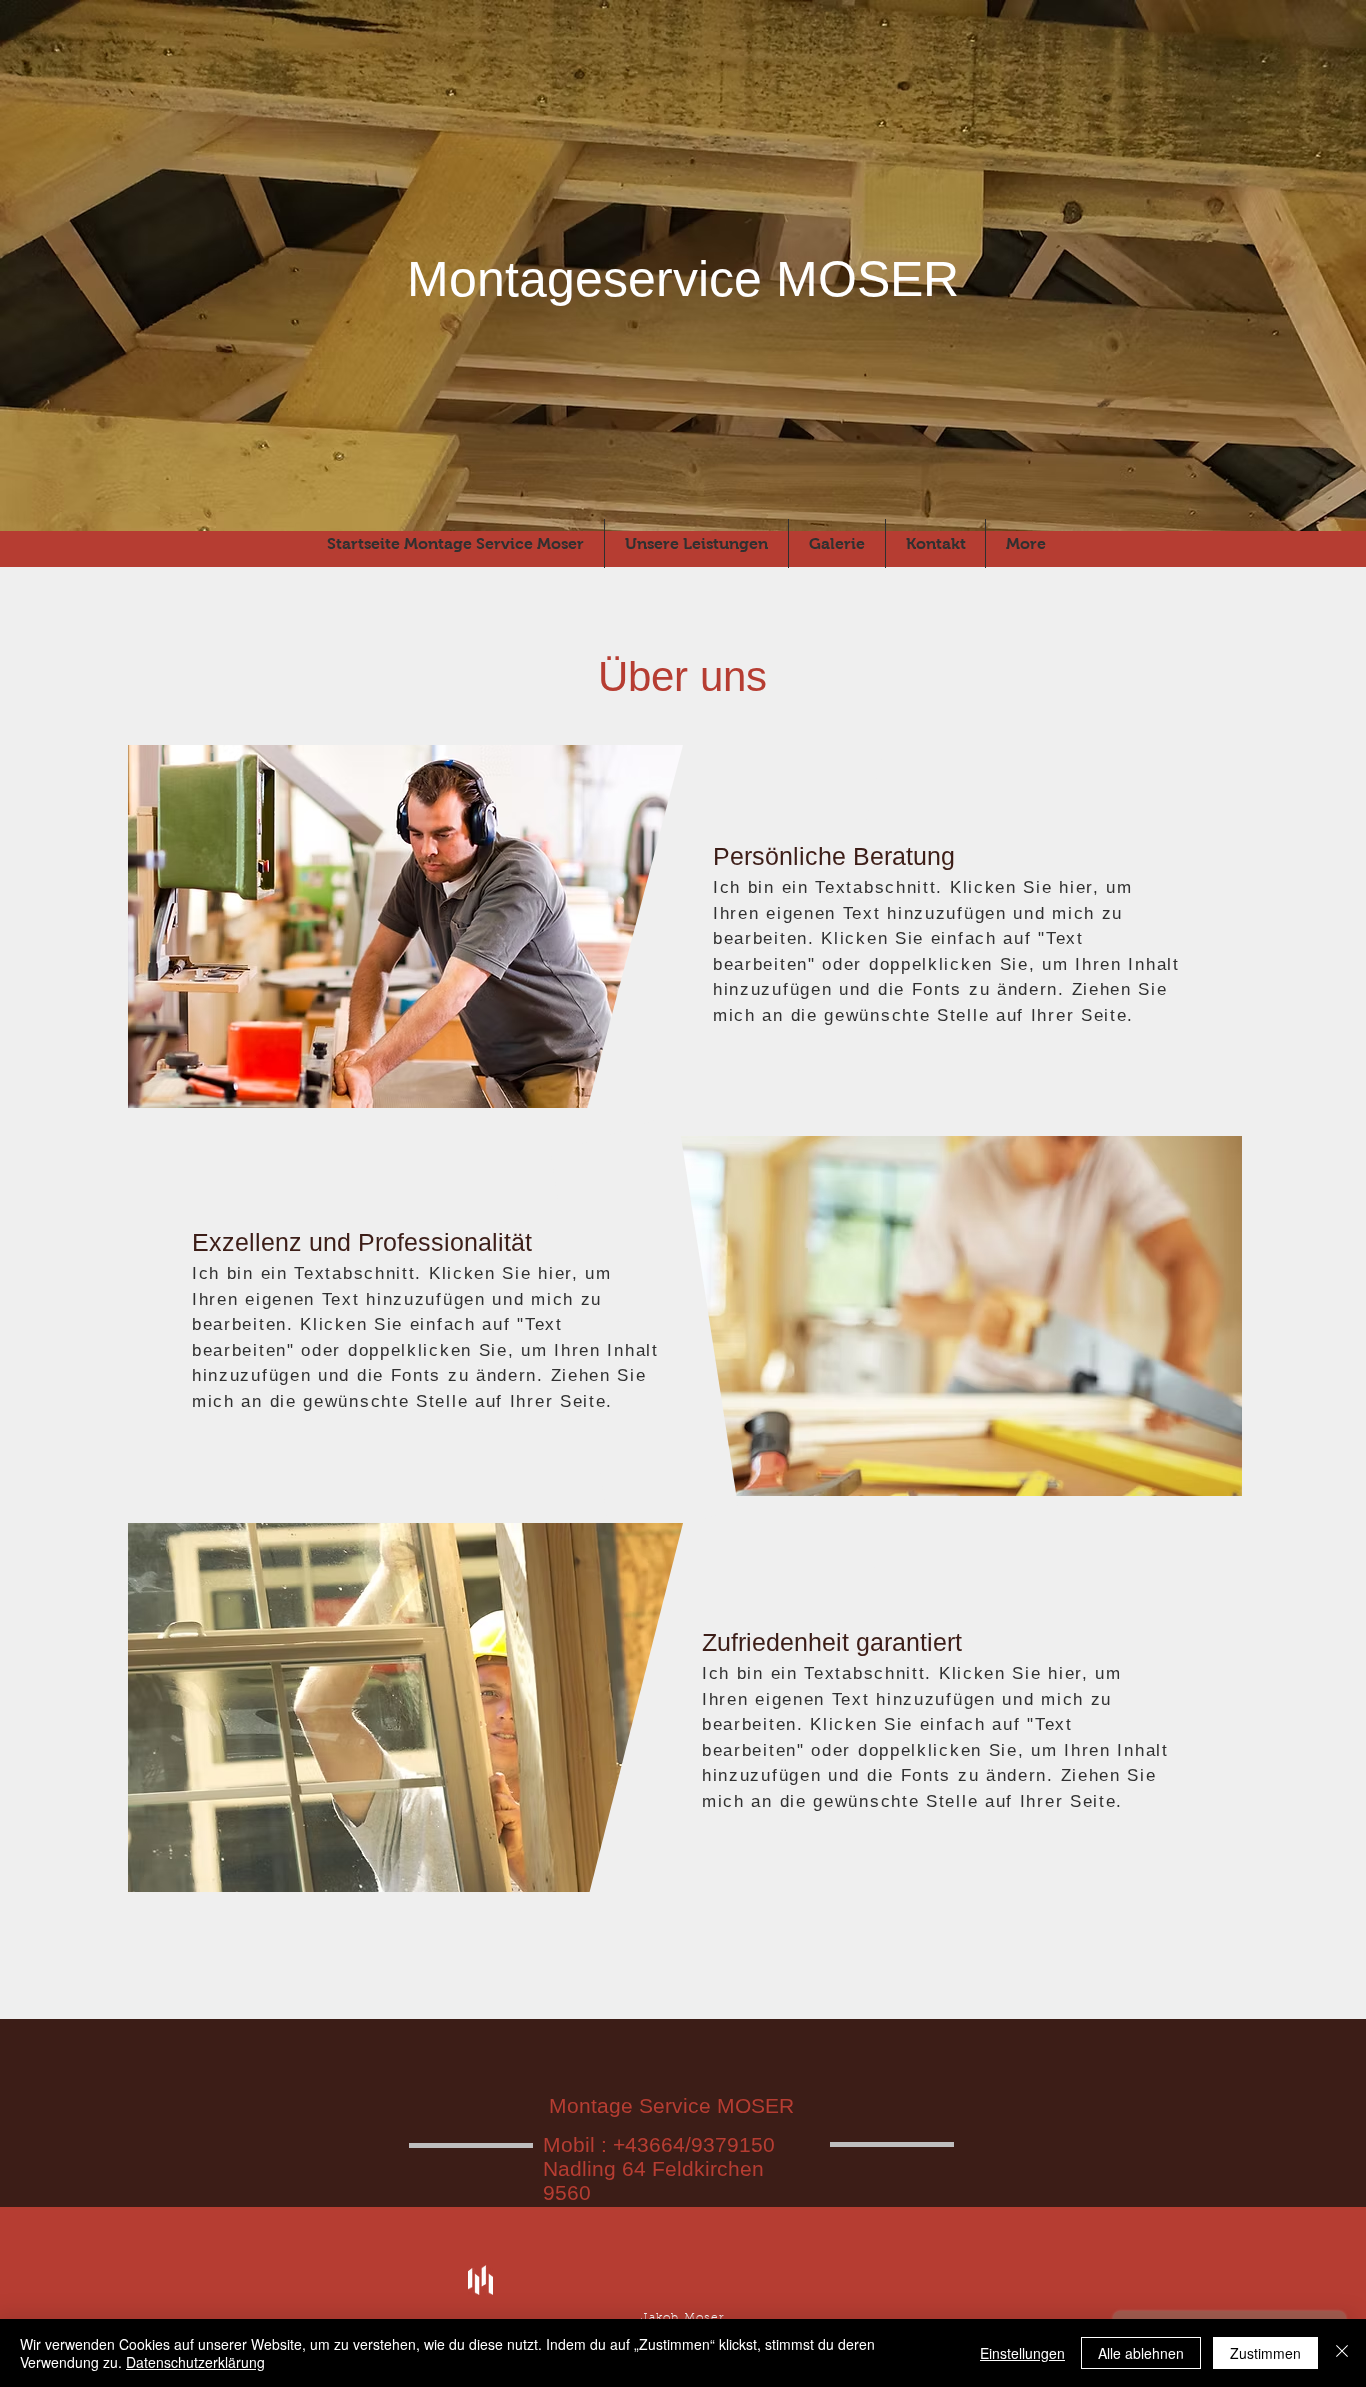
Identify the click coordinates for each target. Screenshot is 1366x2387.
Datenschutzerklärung (195, 2362)
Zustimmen (1265, 2353)
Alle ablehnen (1141, 2353)
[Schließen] (1342, 2353)
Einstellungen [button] (1022, 2353)
